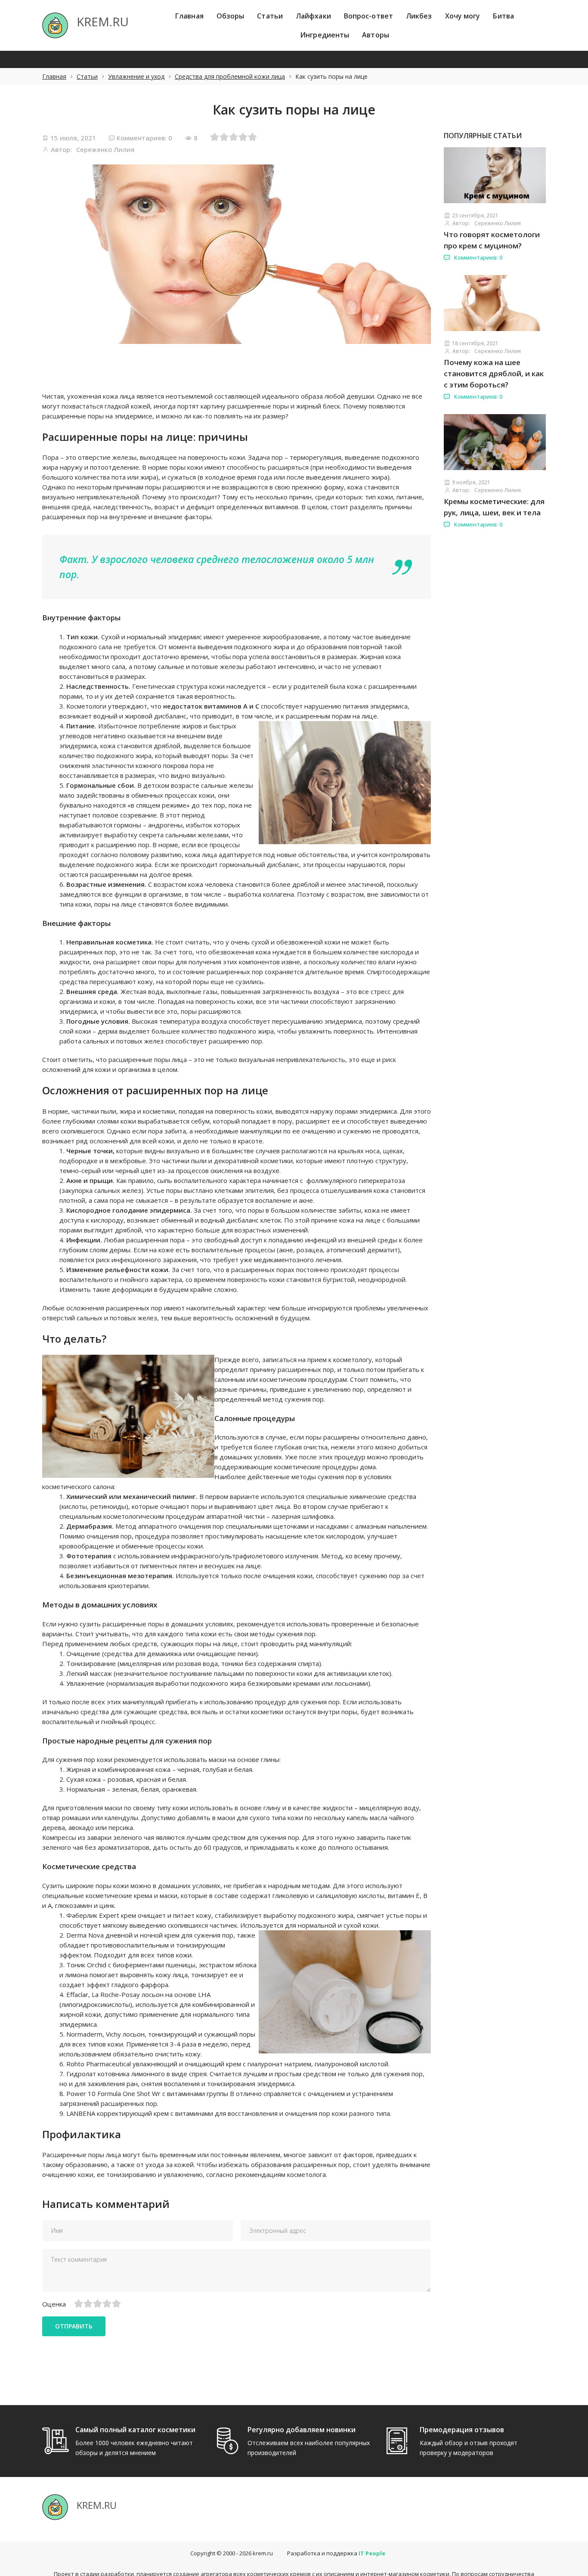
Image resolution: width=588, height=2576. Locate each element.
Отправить (74, 2326)
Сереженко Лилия (105, 149)
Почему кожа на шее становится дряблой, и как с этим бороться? (494, 373)
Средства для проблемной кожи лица (230, 76)
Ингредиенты (325, 35)
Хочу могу (463, 16)
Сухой (110, 637)
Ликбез (419, 16)
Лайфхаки (313, 16)
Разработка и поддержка (336, 2553)
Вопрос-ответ (368, 16)
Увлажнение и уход (136, 76)
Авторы (376, 35)
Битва (503, 16)
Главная (189, 16)
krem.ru (263, 2553)
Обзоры (231, 16)
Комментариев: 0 (144, 138)
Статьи (270, 16)
